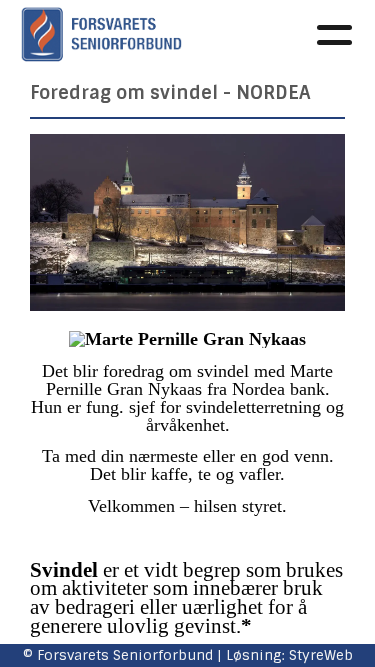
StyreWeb (321, 655)
